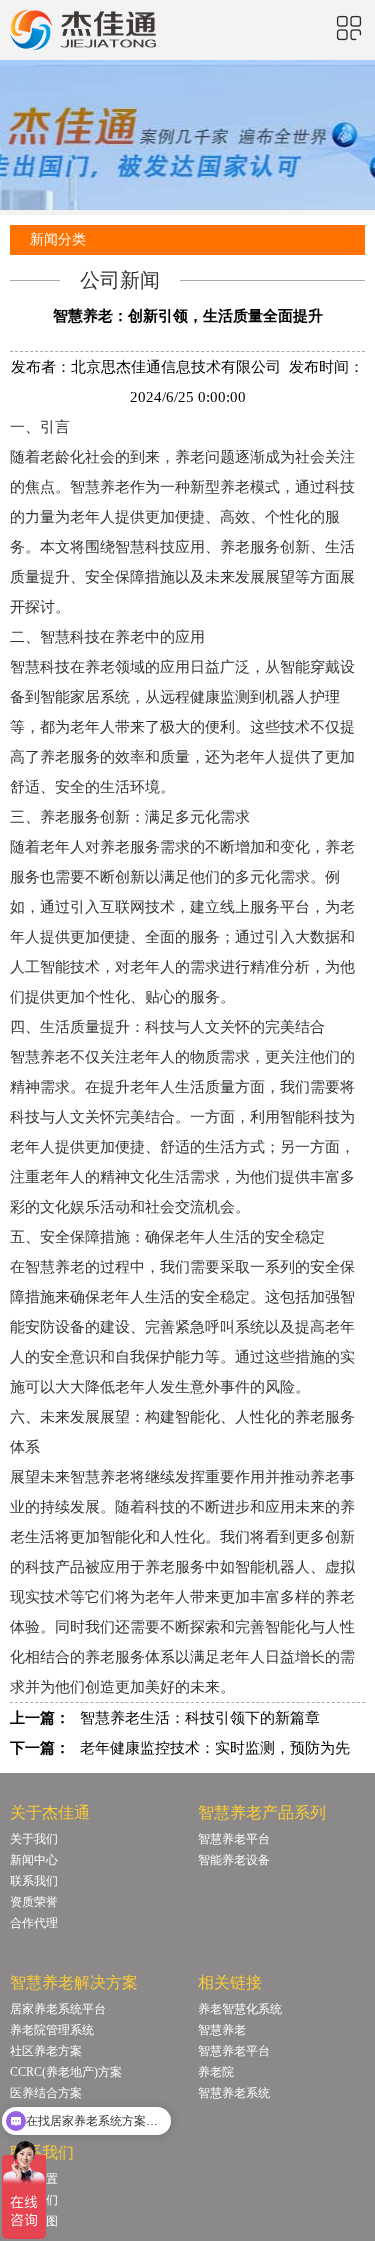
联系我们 (34, 1881)
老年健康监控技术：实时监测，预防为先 (215, 1748)
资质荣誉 (34, 1902)
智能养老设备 (234, 1860)
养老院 (216, 2072)
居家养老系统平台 (58, 2009)
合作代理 (34, 1923)
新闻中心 (34, 1860)
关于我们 (34, 1839)
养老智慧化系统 (240, 2009)
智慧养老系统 (234, 2093)
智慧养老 (100, 1477)
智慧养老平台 (234, 1839)
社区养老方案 (46, 2051)
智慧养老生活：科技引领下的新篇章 (200, 1718)
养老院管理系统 (52, 2030)
